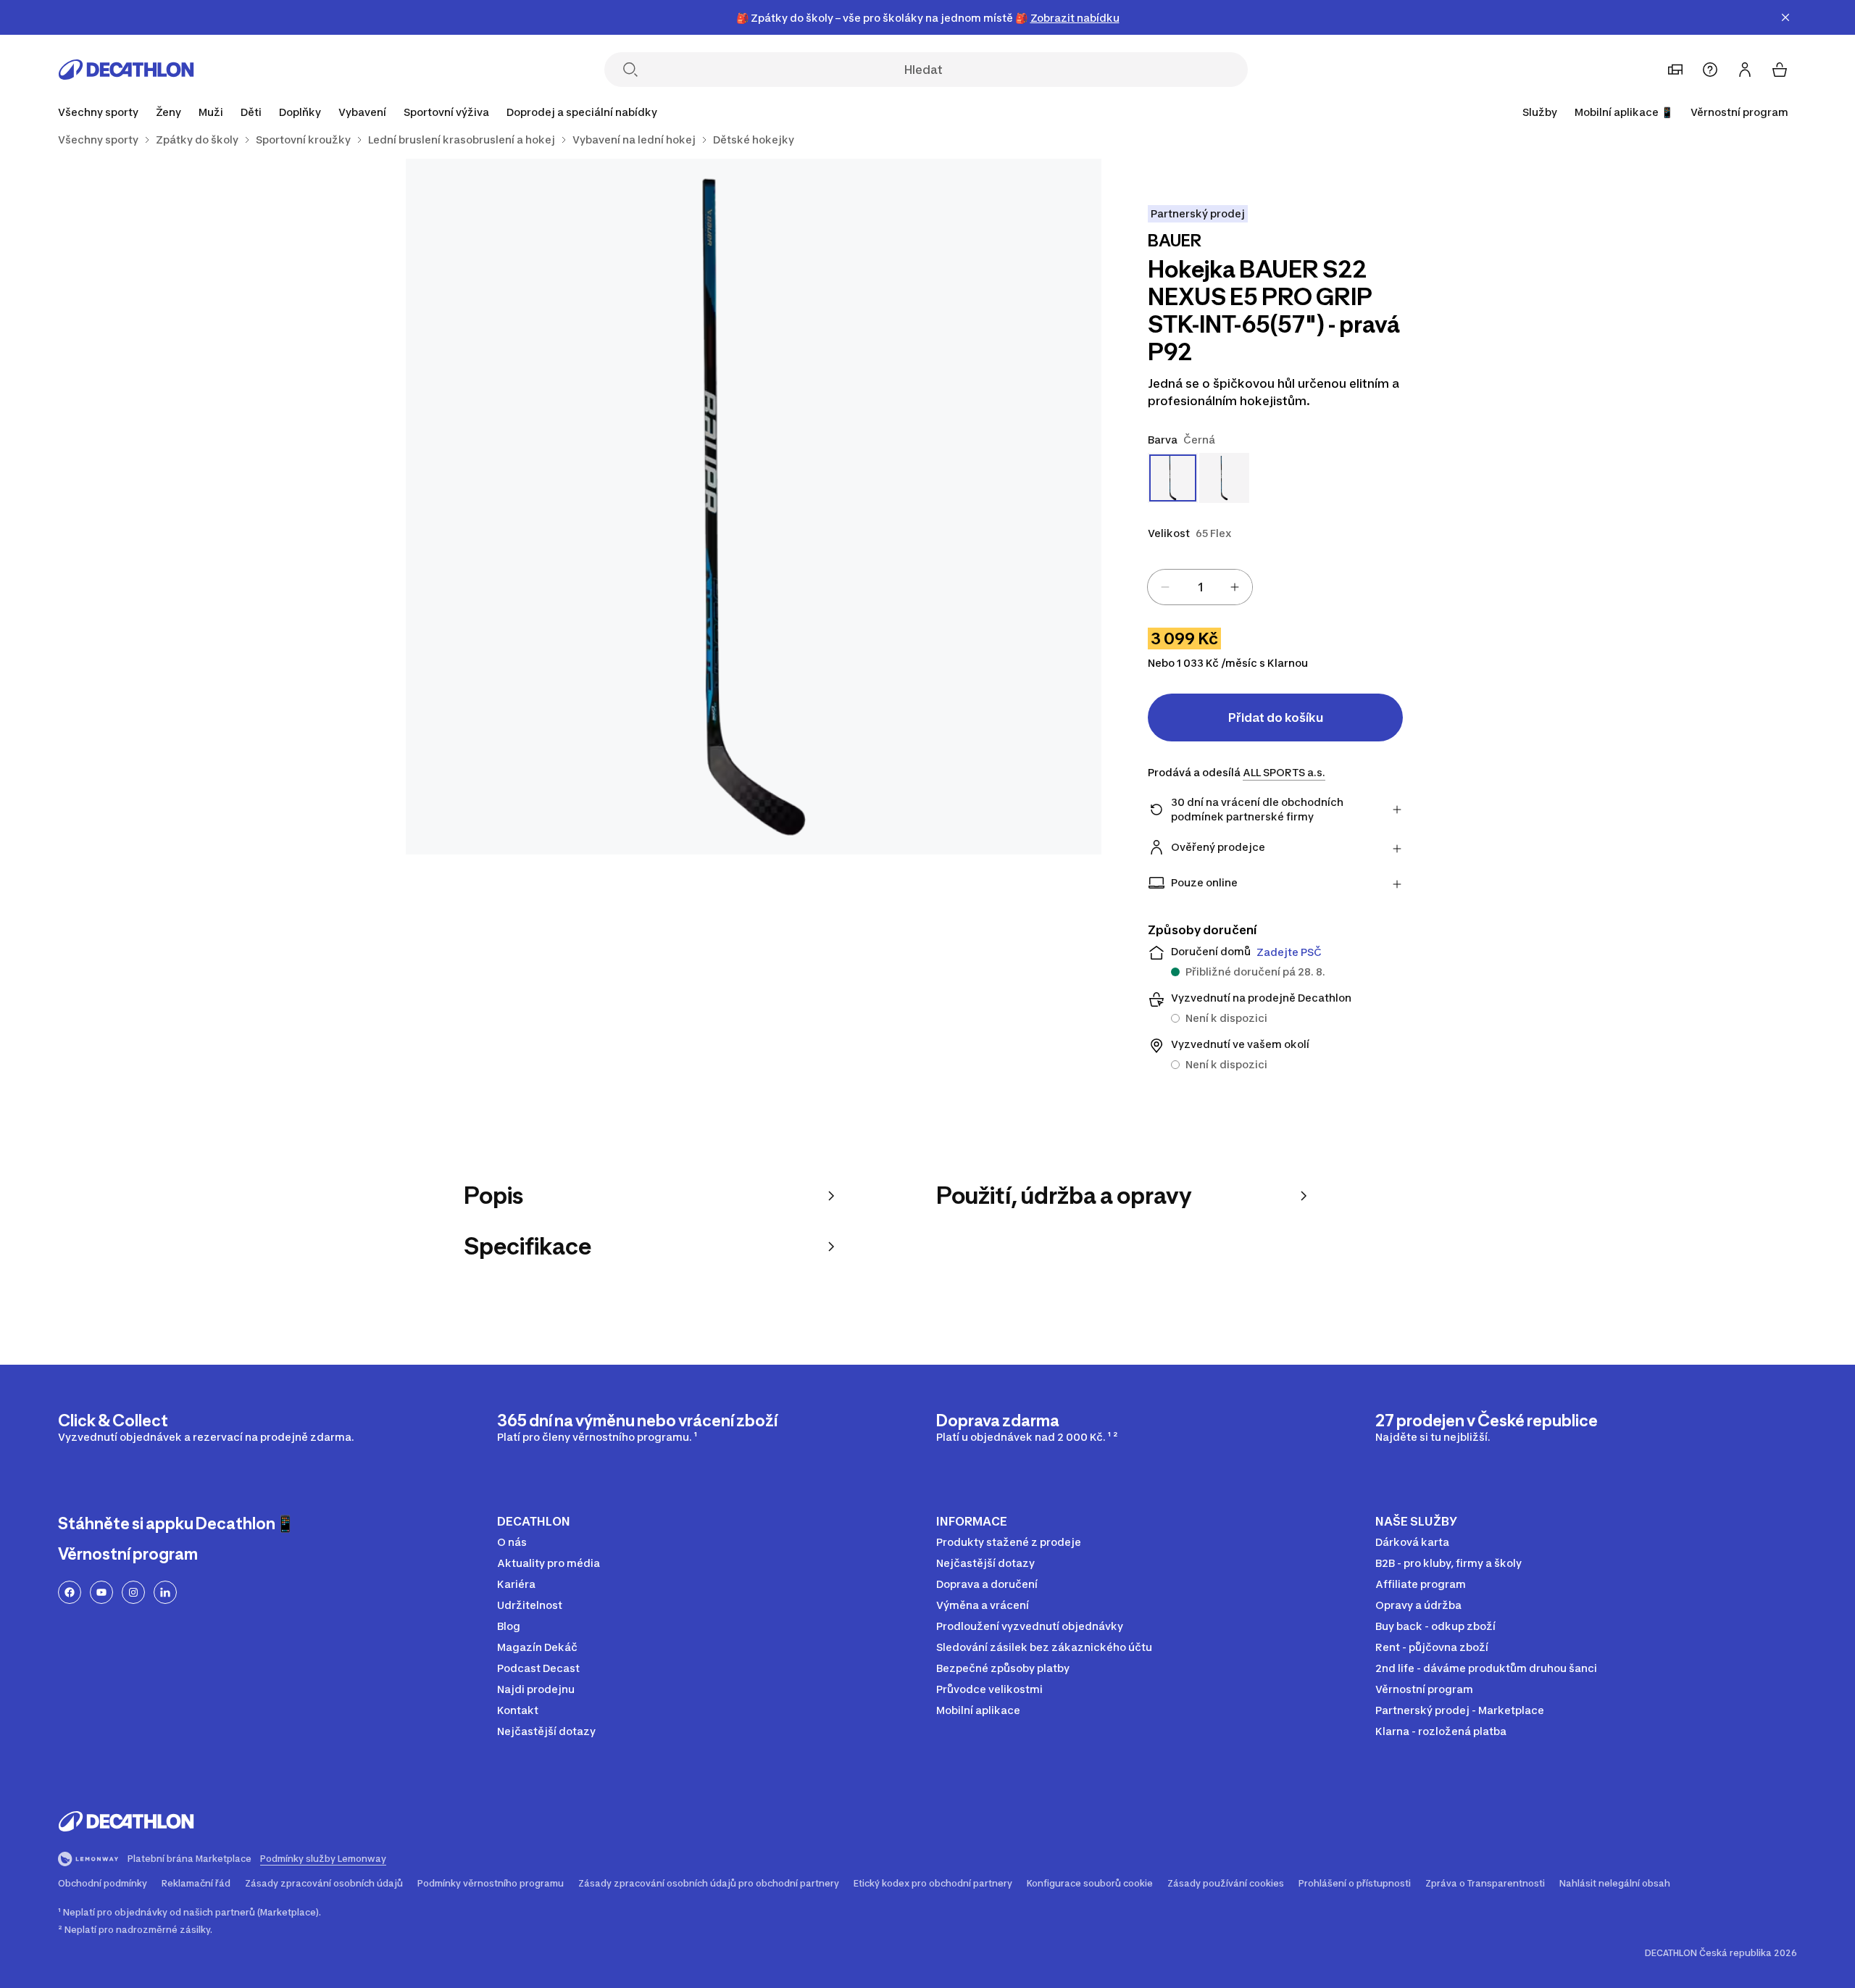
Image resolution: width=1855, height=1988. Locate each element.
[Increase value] (1235, 587)
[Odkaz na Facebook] (70, 1592)
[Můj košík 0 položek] (1780, 70)
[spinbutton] (1200, 587)
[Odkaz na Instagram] (133, 1592)
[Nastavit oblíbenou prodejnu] (1675, 70)
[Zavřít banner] (1785, 17)
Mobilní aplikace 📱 (1624, 112)
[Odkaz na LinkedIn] (165, 1592)
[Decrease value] (1165, 587)
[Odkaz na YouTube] (101, 1592)
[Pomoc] (1710, 70)
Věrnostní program (1739, 112)
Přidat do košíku (1276, 718)
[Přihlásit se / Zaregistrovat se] (1745, 70)
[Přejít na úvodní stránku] (126, 70)
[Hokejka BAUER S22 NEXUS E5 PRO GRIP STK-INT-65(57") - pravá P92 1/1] (754, 507)
